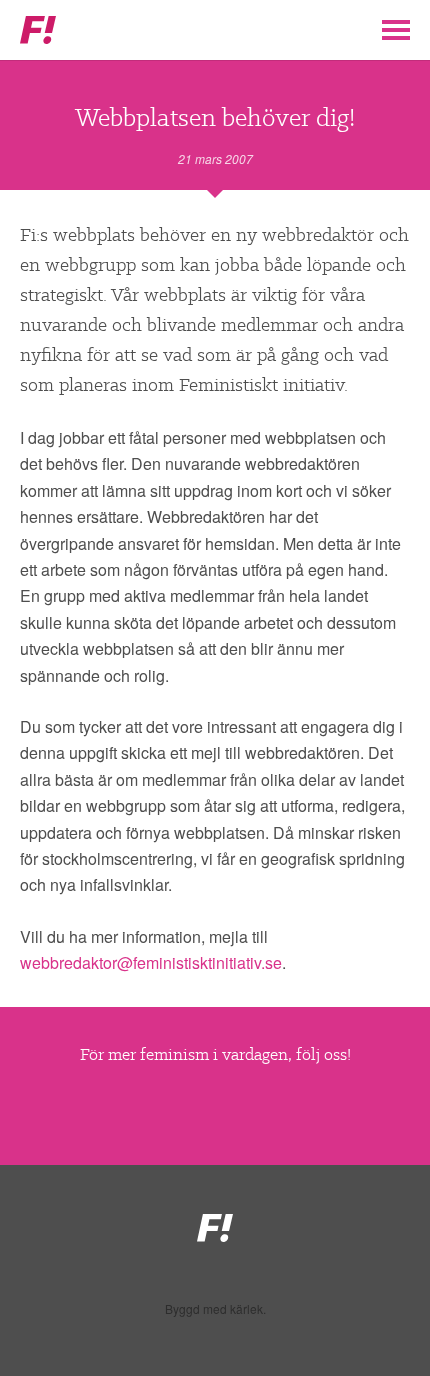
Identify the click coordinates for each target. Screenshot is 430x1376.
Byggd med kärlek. (215, 1309)
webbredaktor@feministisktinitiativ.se (151, 962)
